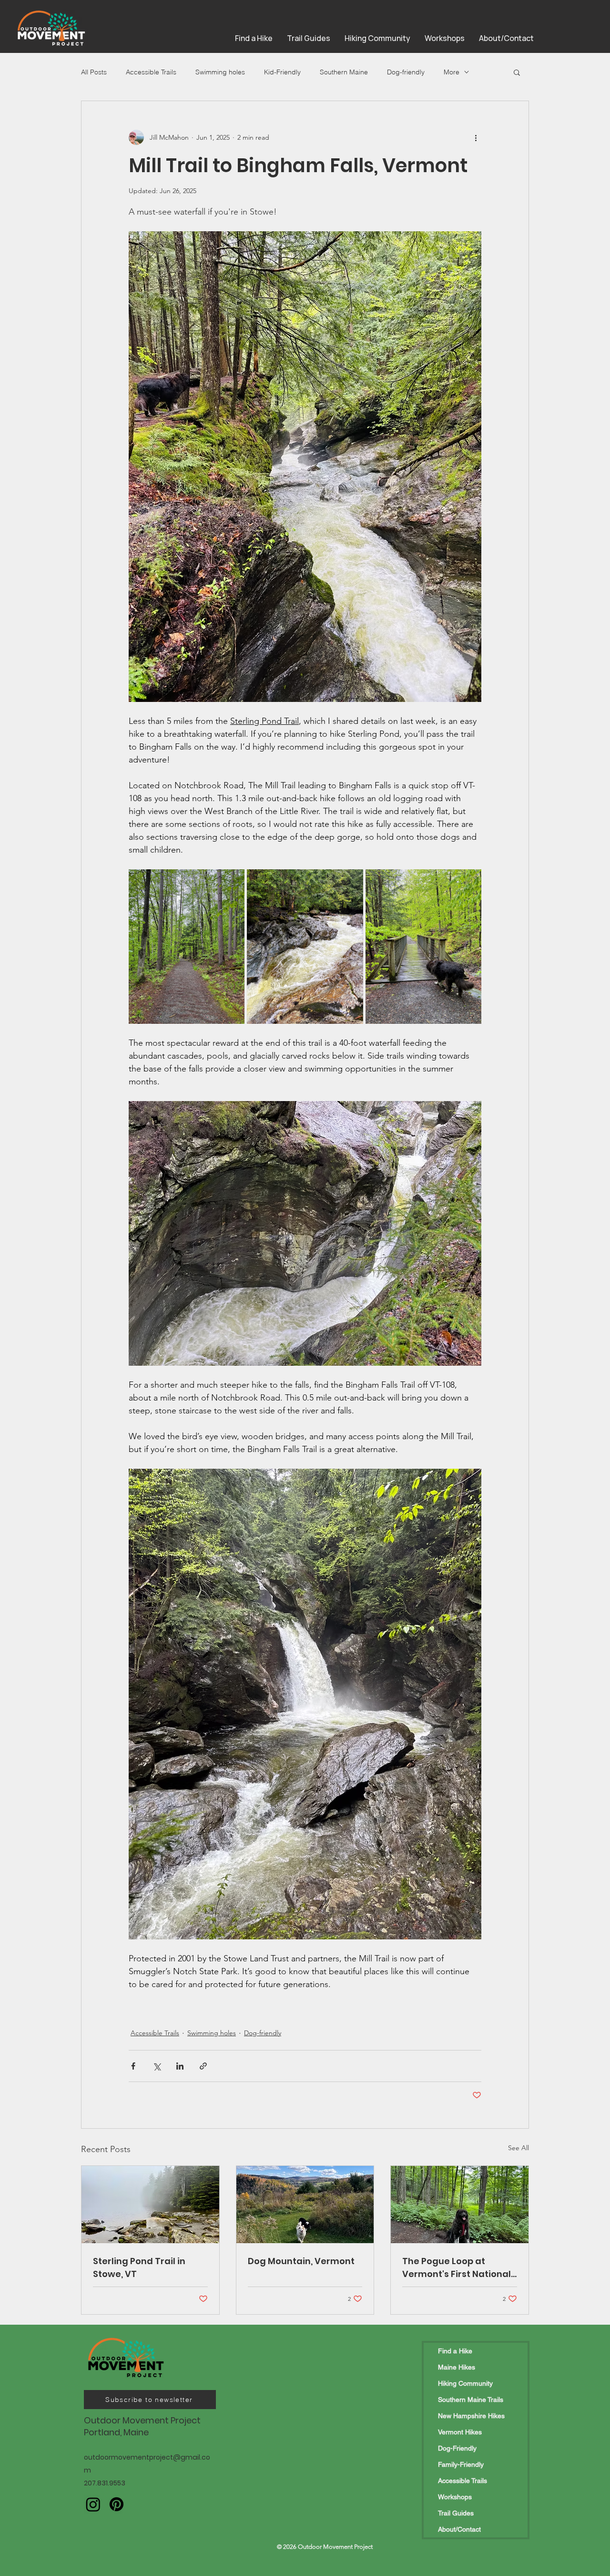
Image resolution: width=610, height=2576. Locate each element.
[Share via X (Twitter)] (157, 2066)
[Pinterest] (117, 2504)
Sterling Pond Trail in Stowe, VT (139, 2267)
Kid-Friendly (282, 72)
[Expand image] (187, 947)
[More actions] (476, 137)
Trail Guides (456, 2513)
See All (518, 2148)
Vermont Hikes (460, 2432)
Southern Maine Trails (471, 2400)
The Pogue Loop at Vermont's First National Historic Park (457, 2268)
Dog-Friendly (457, 2448)
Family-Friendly (461, 2464)
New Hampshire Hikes (471, 2416)
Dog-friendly (406, 72)
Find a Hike (455, 2351)
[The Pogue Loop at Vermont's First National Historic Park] (460, 2205)
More (452, 72)
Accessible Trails (151, 72)
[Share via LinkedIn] (180, 2066)
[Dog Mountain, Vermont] (305, 2205)
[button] (517, 72)
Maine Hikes (457, 2367)
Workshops (455, 2497)
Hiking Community (465, 2383)
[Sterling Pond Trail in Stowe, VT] (150, 2205)
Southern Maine (344, 72)
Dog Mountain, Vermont (301, 2261)
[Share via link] (203, 2066)
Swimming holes (220, 72)
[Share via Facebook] (133, 2066)
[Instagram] (93, 2504)
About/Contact (459, 2529)
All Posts (94, 72)
